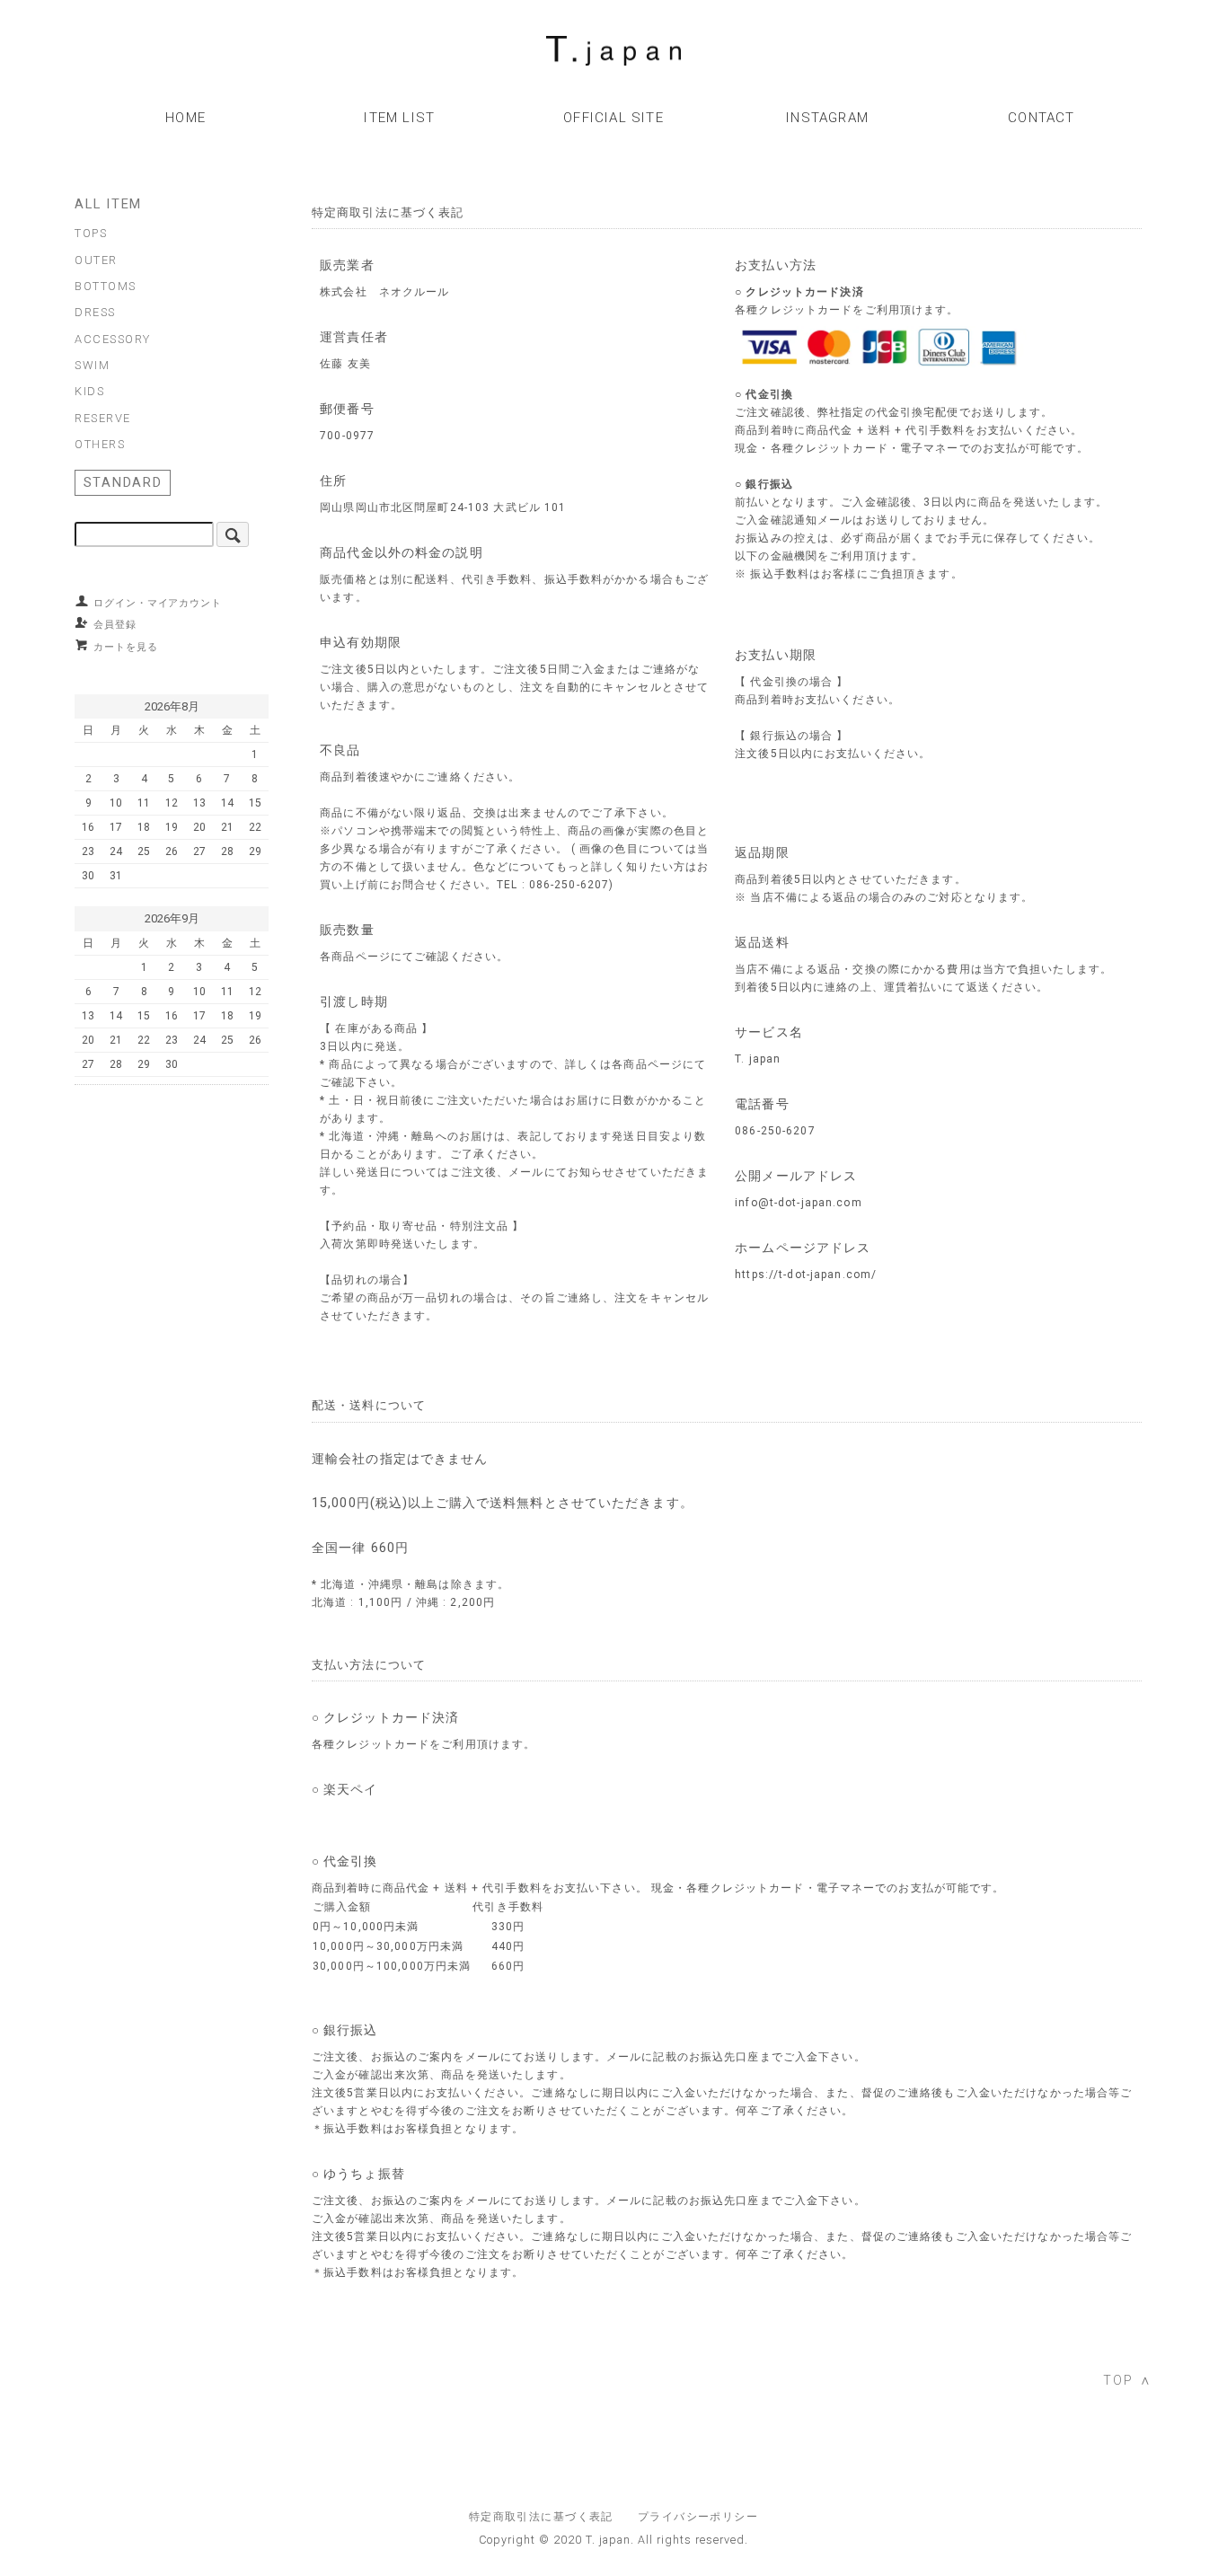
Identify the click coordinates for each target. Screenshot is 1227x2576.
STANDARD (123, 482)
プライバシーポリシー (698, 2517)
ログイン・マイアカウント (158, 603)
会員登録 (115, 624)
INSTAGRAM (827, 118)
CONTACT (1041, 118)
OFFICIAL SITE (613, 118)
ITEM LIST (399, 118)
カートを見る (126, 647)
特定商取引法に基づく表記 (541, 2517)
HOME (185, 118)
